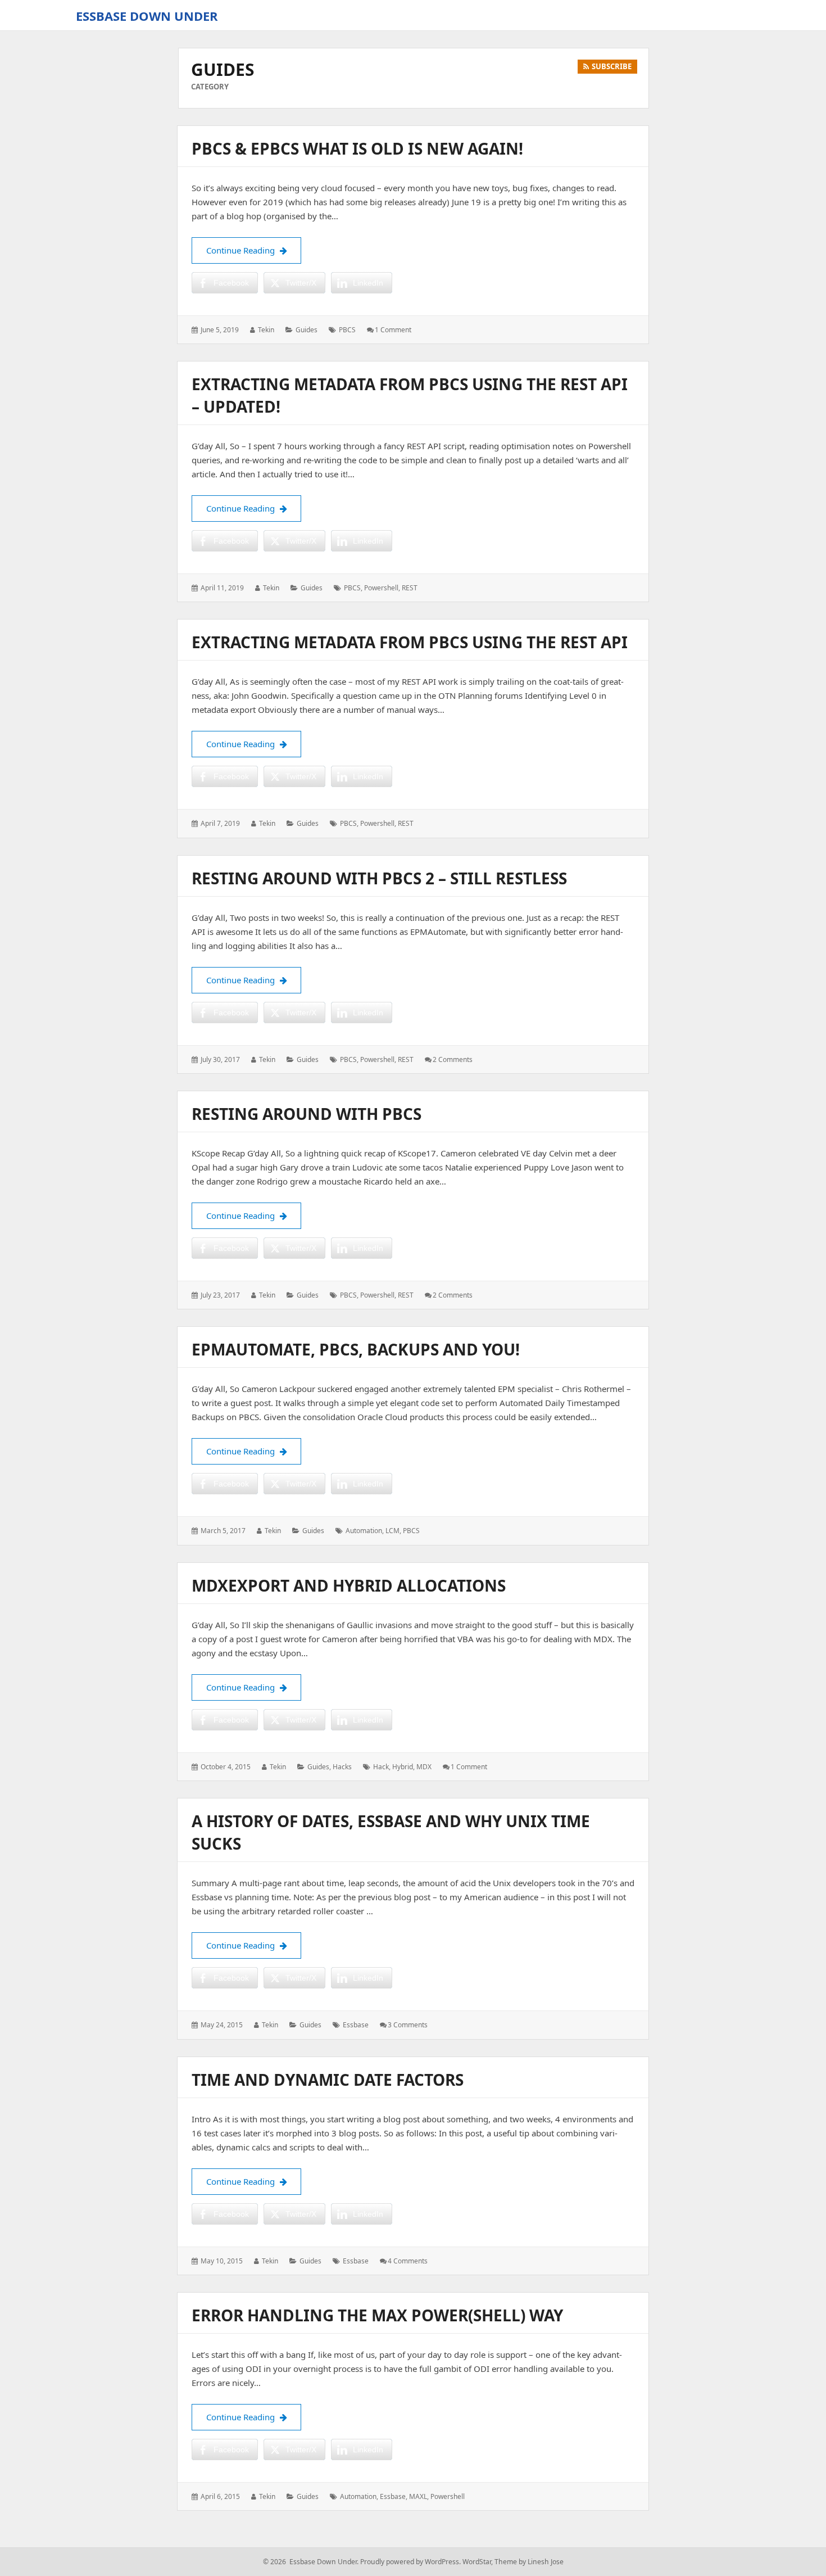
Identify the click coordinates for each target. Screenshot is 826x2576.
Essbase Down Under (147, 16)
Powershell (381, 588)
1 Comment (393, 330)
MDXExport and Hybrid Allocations (349, 1585)
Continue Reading (254, 250)
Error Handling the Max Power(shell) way (377, 2315)
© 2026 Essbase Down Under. (311, 2562)
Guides (307, 330)
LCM (392, 1531)
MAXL (418, 2496)
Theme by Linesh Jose (529, 2562)
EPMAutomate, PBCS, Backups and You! (356, 1349)
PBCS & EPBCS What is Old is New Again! (357, 148)
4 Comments (408, 2261)
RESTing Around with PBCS (307, 1114)
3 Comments (408, 2025)
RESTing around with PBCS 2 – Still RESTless (379, 878)
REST (410, 588)
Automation (364, 1531)
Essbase (356, 2025)
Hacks (342, 1767)
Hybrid (403, 1767)
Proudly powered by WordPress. (410, 2562)
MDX (424, 1767)
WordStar (477, 2562)
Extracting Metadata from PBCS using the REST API (410, 642)
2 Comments (453, 1059)
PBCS (347, 330)
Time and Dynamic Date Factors (328, 2080)
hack (381, 1767)
